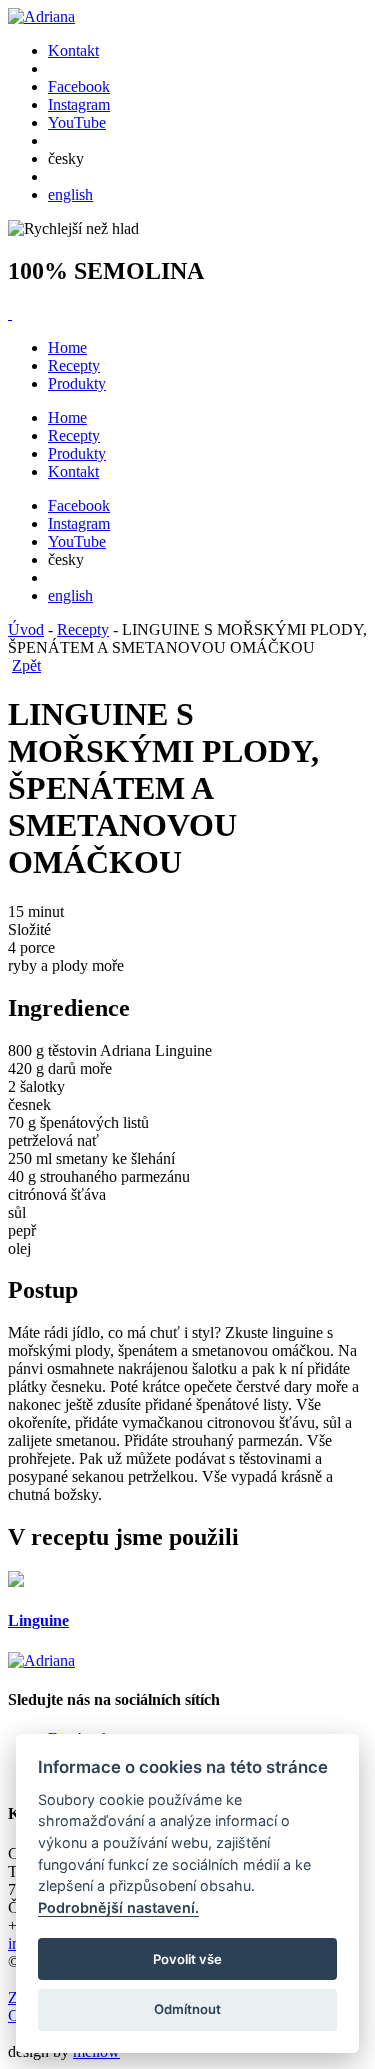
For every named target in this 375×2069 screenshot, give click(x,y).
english (70, 194)
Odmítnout (187, 2009)
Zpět (26, 665)
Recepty (74, 365)
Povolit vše (187, 1959)
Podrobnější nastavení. (118, 1907)
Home (67, 347)
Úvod (26, 629)
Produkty (77, 383)
